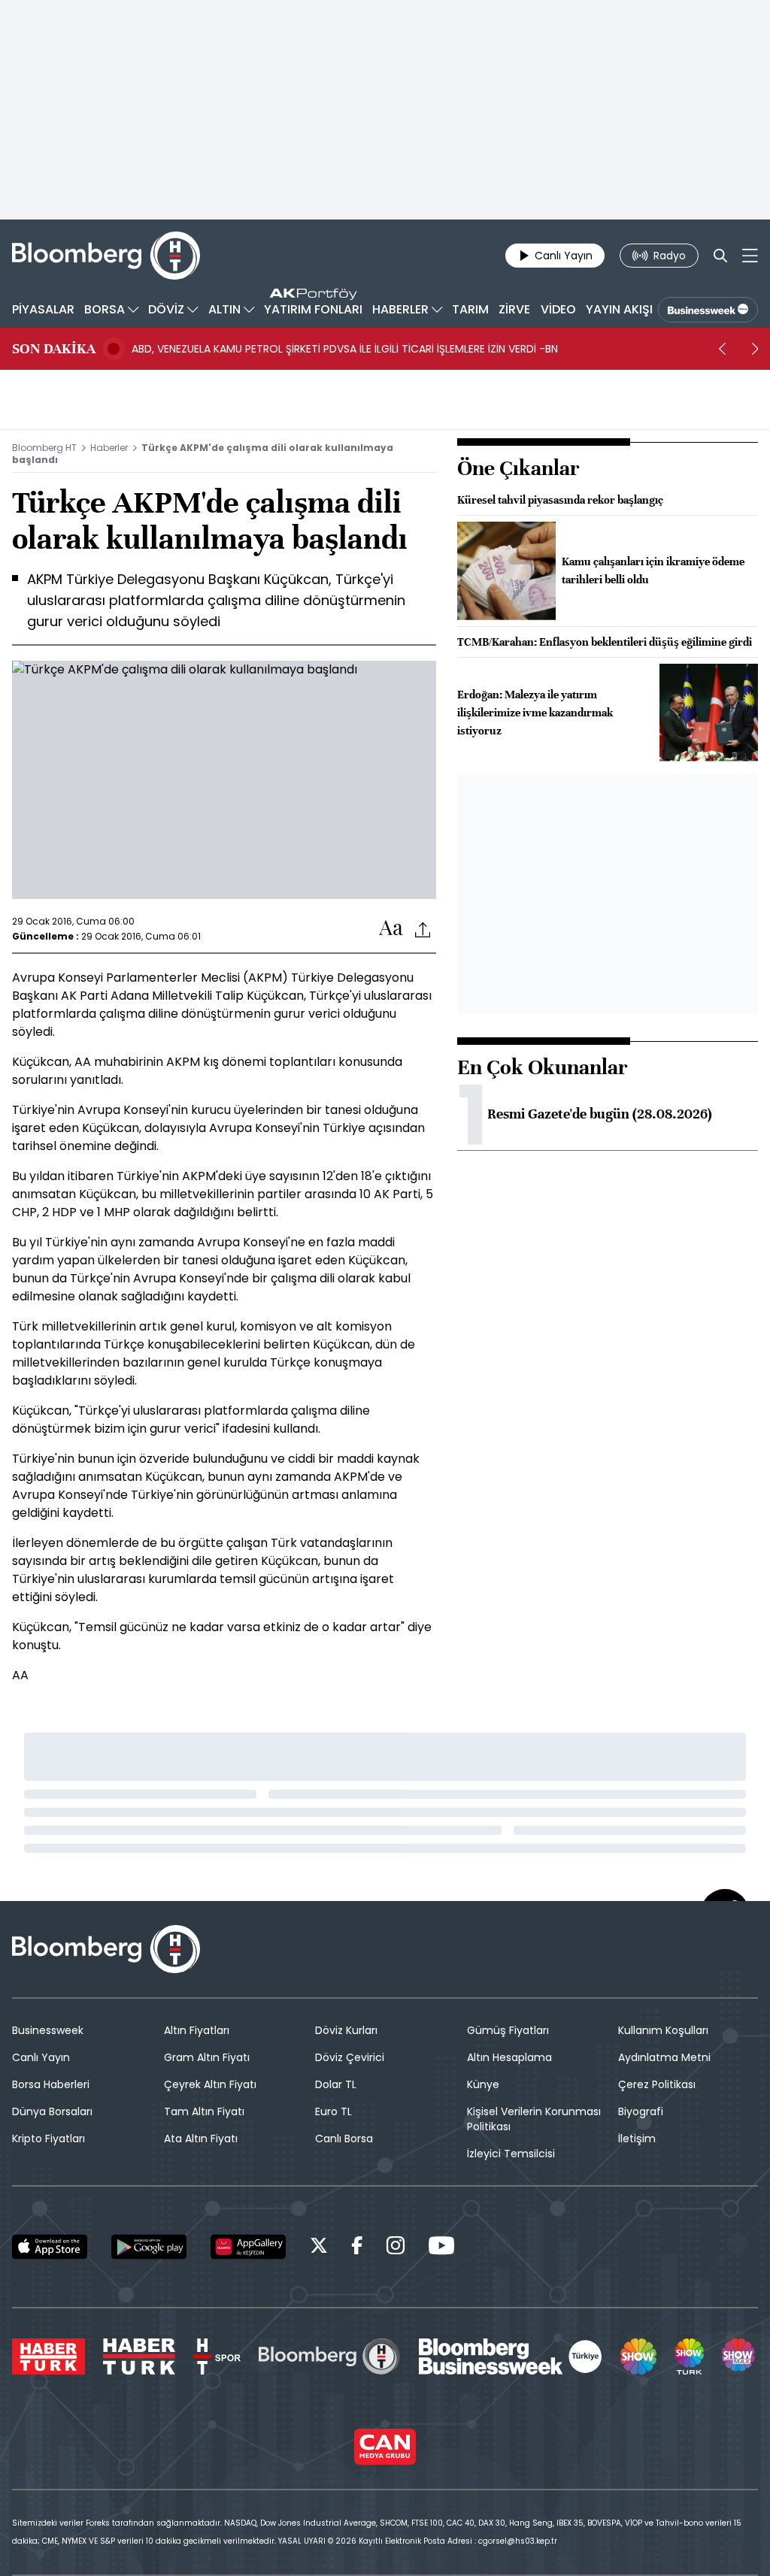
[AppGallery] (248, 2247)
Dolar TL (336, 2084)
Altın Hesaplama (509, 2057)
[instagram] (396, 2248)
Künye (483, 2084)
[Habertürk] (49, 2357)
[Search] (720, 256)
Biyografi (641, 2111)
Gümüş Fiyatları (508, 2030)
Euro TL (333, 2111)
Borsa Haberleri (51, 2084)
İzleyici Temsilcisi (511, 2154)
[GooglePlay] (149, 2247)
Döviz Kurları (346, 2030)
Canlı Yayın (41, 2057)
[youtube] (441, 2248)
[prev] (722, 349)
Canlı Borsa (344, 2139)
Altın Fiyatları (197, 2030)
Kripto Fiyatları (49, 2139)
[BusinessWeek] (708, 310)
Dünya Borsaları (52, 2111)
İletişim (637, 2139)
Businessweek (48, 2030)
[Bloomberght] (106, 256)
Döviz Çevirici (350, 2057)
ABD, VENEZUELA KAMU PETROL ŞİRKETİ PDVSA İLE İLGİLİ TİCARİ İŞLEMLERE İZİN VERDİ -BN (345, 349)
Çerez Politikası (657, 2084)
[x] (319, 2248)
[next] (755, 349)
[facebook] (357, 2248)
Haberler (109, 448)
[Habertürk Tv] (139, 2357)
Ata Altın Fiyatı (201, 2139)
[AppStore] (50, 2247)
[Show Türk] (689, 2357)
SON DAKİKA (54, 349)
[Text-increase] (391, 929)
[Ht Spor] (217, 2357)
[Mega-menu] (750, 256)
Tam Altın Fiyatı (204, 2111)
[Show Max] (740, 2357)
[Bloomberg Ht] (329, 2357)
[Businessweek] (511, 2357)
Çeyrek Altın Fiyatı (210, 2084)
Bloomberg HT (44, 448)
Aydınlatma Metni (664, 2057)
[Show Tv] (638, 2357)
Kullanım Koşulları (663, 2030)
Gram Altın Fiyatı (207, 2057)
